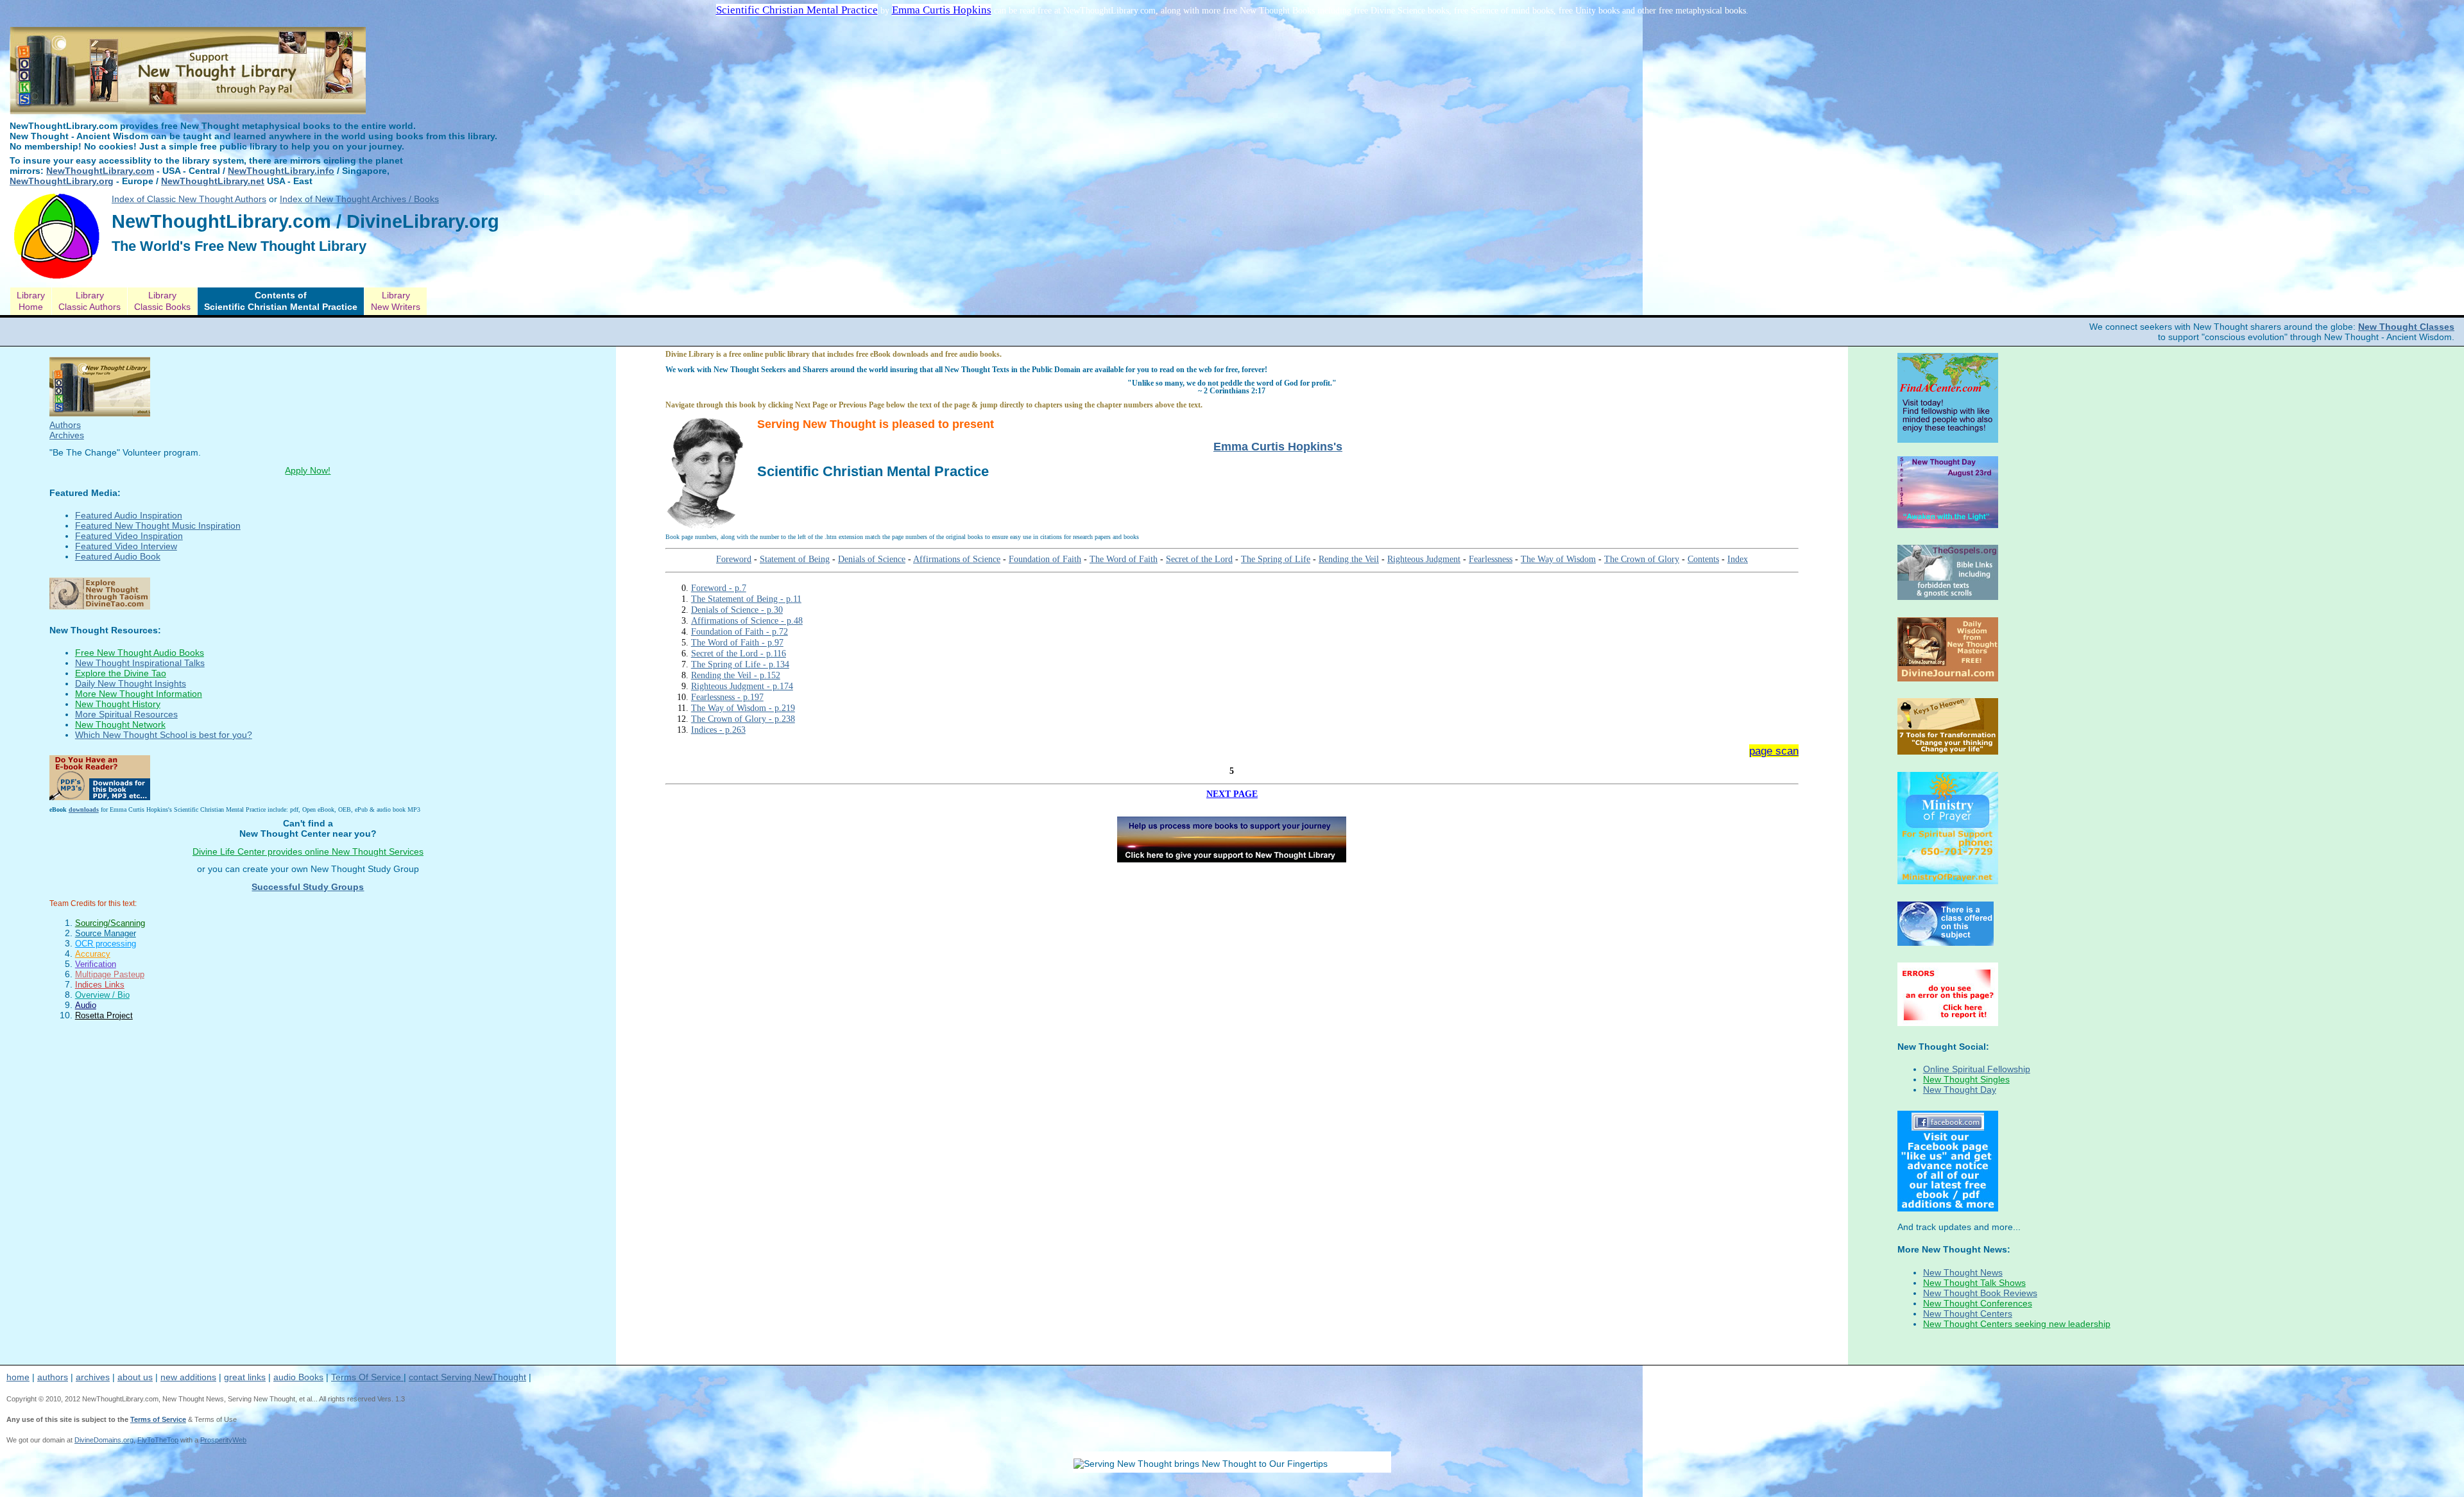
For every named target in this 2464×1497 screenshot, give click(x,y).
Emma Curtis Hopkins (942, 10)
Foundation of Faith (1045, 559)
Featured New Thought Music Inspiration (158, 526)
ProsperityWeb (223, 1440)
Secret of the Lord (1199, 559)
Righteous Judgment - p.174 (742, 686)
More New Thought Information (139, 694)
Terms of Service (158, 1419)
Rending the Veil (1349, 559)
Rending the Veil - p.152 (736, 675)
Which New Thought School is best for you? (164, 735)
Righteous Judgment (1424, 559)
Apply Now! (308, 470)
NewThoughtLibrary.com (100, 171)
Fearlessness (1491, 559)
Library (31, 301)
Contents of (281, 301)
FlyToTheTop (158, 1440)
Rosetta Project (104, 1015)
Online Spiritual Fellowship (1977, 1069)
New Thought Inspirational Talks (140, 663)
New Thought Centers (1968, 1313)
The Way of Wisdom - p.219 (743, 708)
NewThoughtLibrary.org (62, 181)
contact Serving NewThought (467, 1377)
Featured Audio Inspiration (129, 515)
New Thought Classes (2406, 327)
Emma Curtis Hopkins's (1278, 447)
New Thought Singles (1966, 1079)
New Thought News (1963, 1272)
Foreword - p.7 (719, 588)
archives (93, 1377)
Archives (67, 435)
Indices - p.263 (718, 730)
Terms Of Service (367, 1377)
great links (245, 1377)
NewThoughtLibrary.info (281, 171)
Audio (86, 1005)
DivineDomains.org (104, 1440)
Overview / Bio (102, 995)
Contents (1703, 559)
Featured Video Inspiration (129, 536)
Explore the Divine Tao (121, 673)
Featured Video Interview (126, 546)
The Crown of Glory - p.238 (743, 719)
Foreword (734, 559)
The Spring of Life (1276, 559)
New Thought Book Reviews (1980, 1293)
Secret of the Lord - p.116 (739, 653)
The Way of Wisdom (1558, 559)
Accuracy (93, 954)
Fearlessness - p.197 (727, 697)
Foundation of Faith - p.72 (740, 631)
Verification (96, 964)
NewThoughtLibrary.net (213, 181)
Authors (65, 425)
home (18, 1377)
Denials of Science (872, 559)
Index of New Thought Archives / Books (359, 199)
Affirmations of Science (957, 559)
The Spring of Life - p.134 (740, 664)
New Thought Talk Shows (1974, 1283)
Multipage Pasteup (110, 974)
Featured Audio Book (118, 556)
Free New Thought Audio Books (140, 653)
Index (1738, 559)
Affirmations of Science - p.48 (747, 620)
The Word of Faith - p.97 (737, 642)
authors (53, 1377)
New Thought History (118, 704)
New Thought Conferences (1978, 1303)
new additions (188, 1377)
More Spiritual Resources (126, 714)
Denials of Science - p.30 (737, 610)
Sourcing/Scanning (110, 923)
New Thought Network (120, 724)
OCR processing (106, 944)
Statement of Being (795, 559)
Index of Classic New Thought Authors (189, 199)
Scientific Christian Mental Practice (797, 10)
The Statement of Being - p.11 (746, 599)
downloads (84, 809)
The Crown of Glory (1642, 559)
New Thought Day (1960, 1090)
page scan (1774, 751)
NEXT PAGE (1232, 794)
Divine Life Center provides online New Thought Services (308, 851)
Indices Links (100, 985)
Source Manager (106, 933)
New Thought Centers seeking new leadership (2017, 1324)
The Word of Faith (1124, 559)
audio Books (298, 1377)
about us (135, 1377)
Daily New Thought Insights (131, 683)
